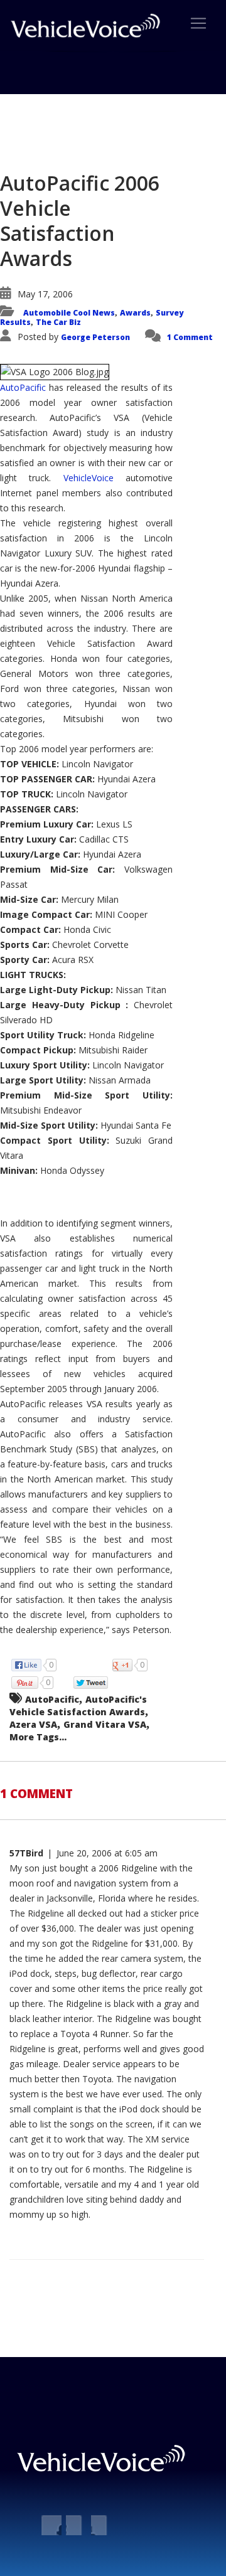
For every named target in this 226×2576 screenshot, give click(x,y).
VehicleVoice (89, 478)
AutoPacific (24, 387)
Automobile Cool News (69, 313)
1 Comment (190, 337)
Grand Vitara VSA (105, 1724)
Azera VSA (33, 1724)
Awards (135, 313)
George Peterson (95, 337)
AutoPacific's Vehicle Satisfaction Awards (78, 1706)
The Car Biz (58, 322)
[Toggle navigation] (198, 23)
